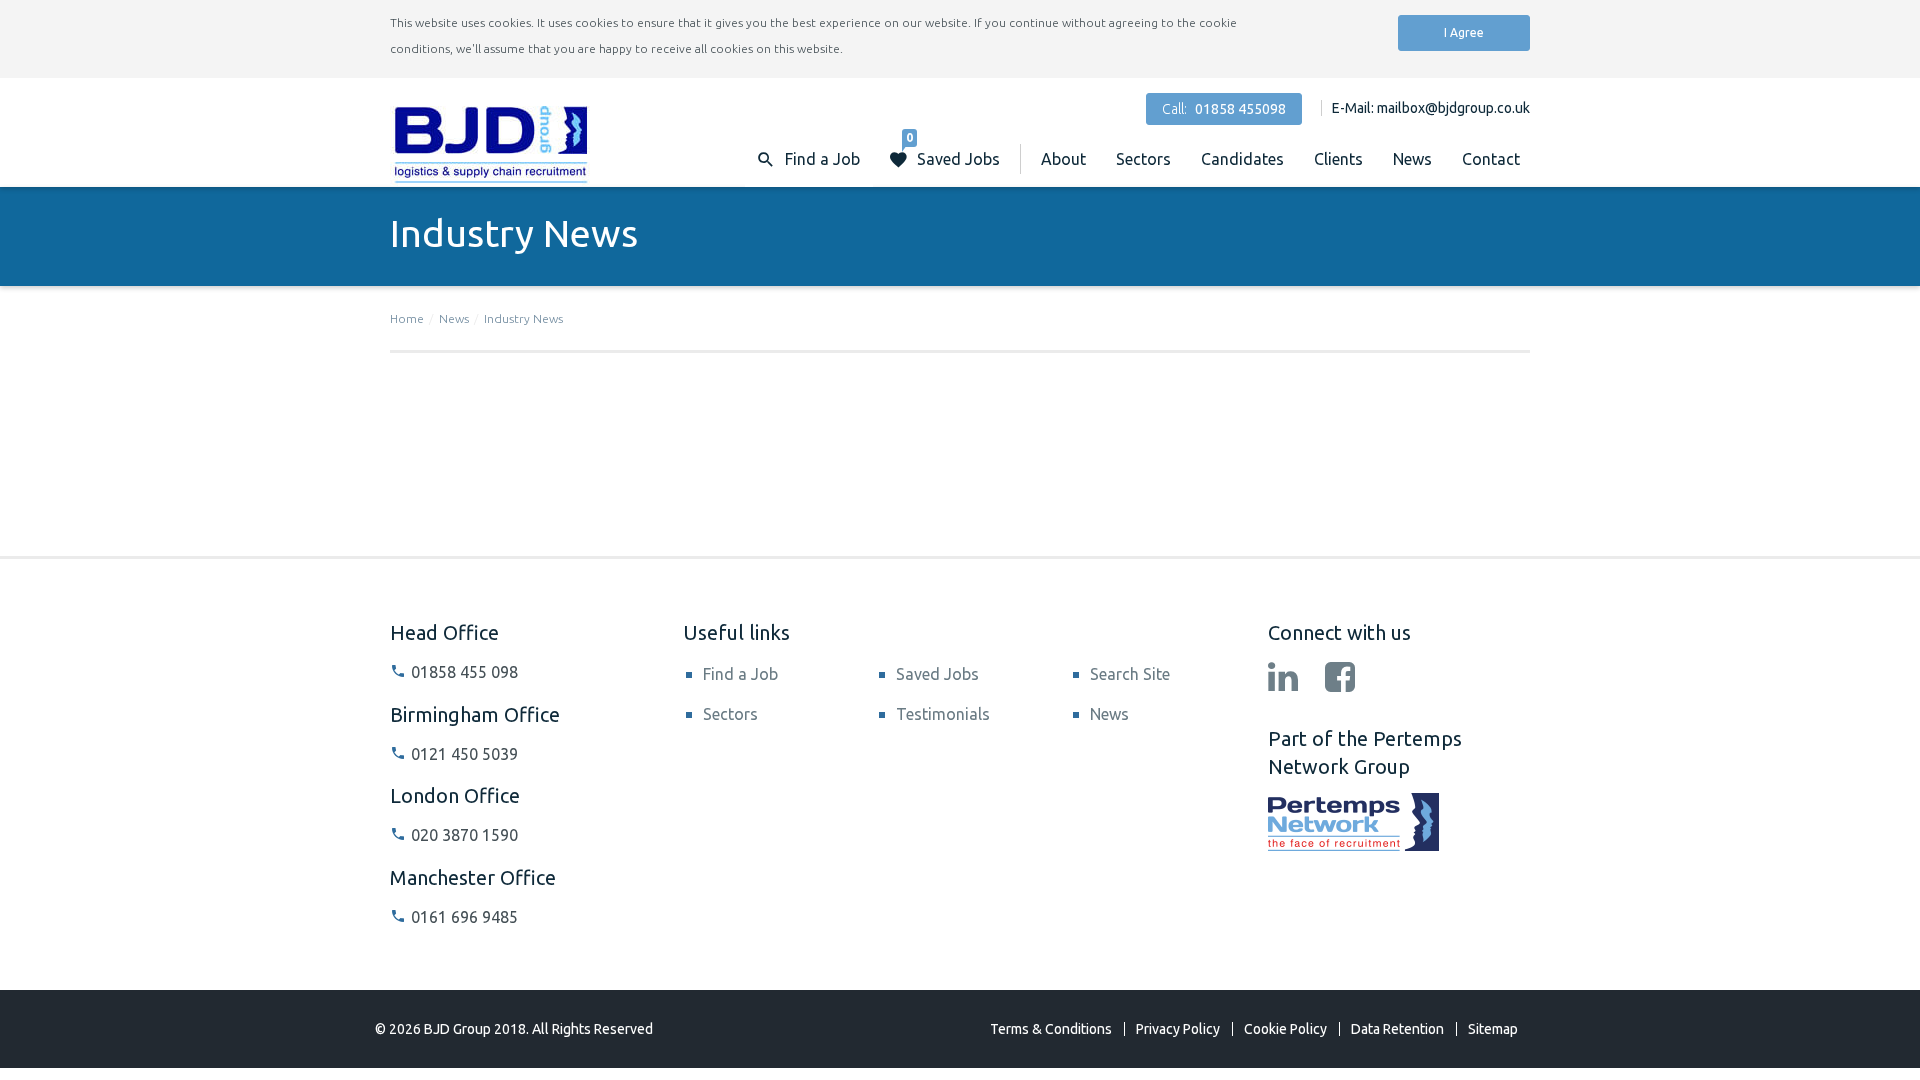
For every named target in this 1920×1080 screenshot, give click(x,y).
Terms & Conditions (1051, 1029)
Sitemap (1493, 1029)
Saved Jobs (953, 149)
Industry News (523, 318)
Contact (1491, 159)
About (1063, 159)
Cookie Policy (1285, 1029)
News (1412, 159)
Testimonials (943, 714)
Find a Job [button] (822, 159)
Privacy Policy (1178, 1029)
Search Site (1130, 674)
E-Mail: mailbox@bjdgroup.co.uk (1431, 108)
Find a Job (740, 674)
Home (407, 318)
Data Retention (1397, 1029)
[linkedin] (1283, 679)
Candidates (1242, 159)
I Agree (1464, 32)
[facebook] (1340, 679)
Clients (1338, 159)
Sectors (1143, 159)
